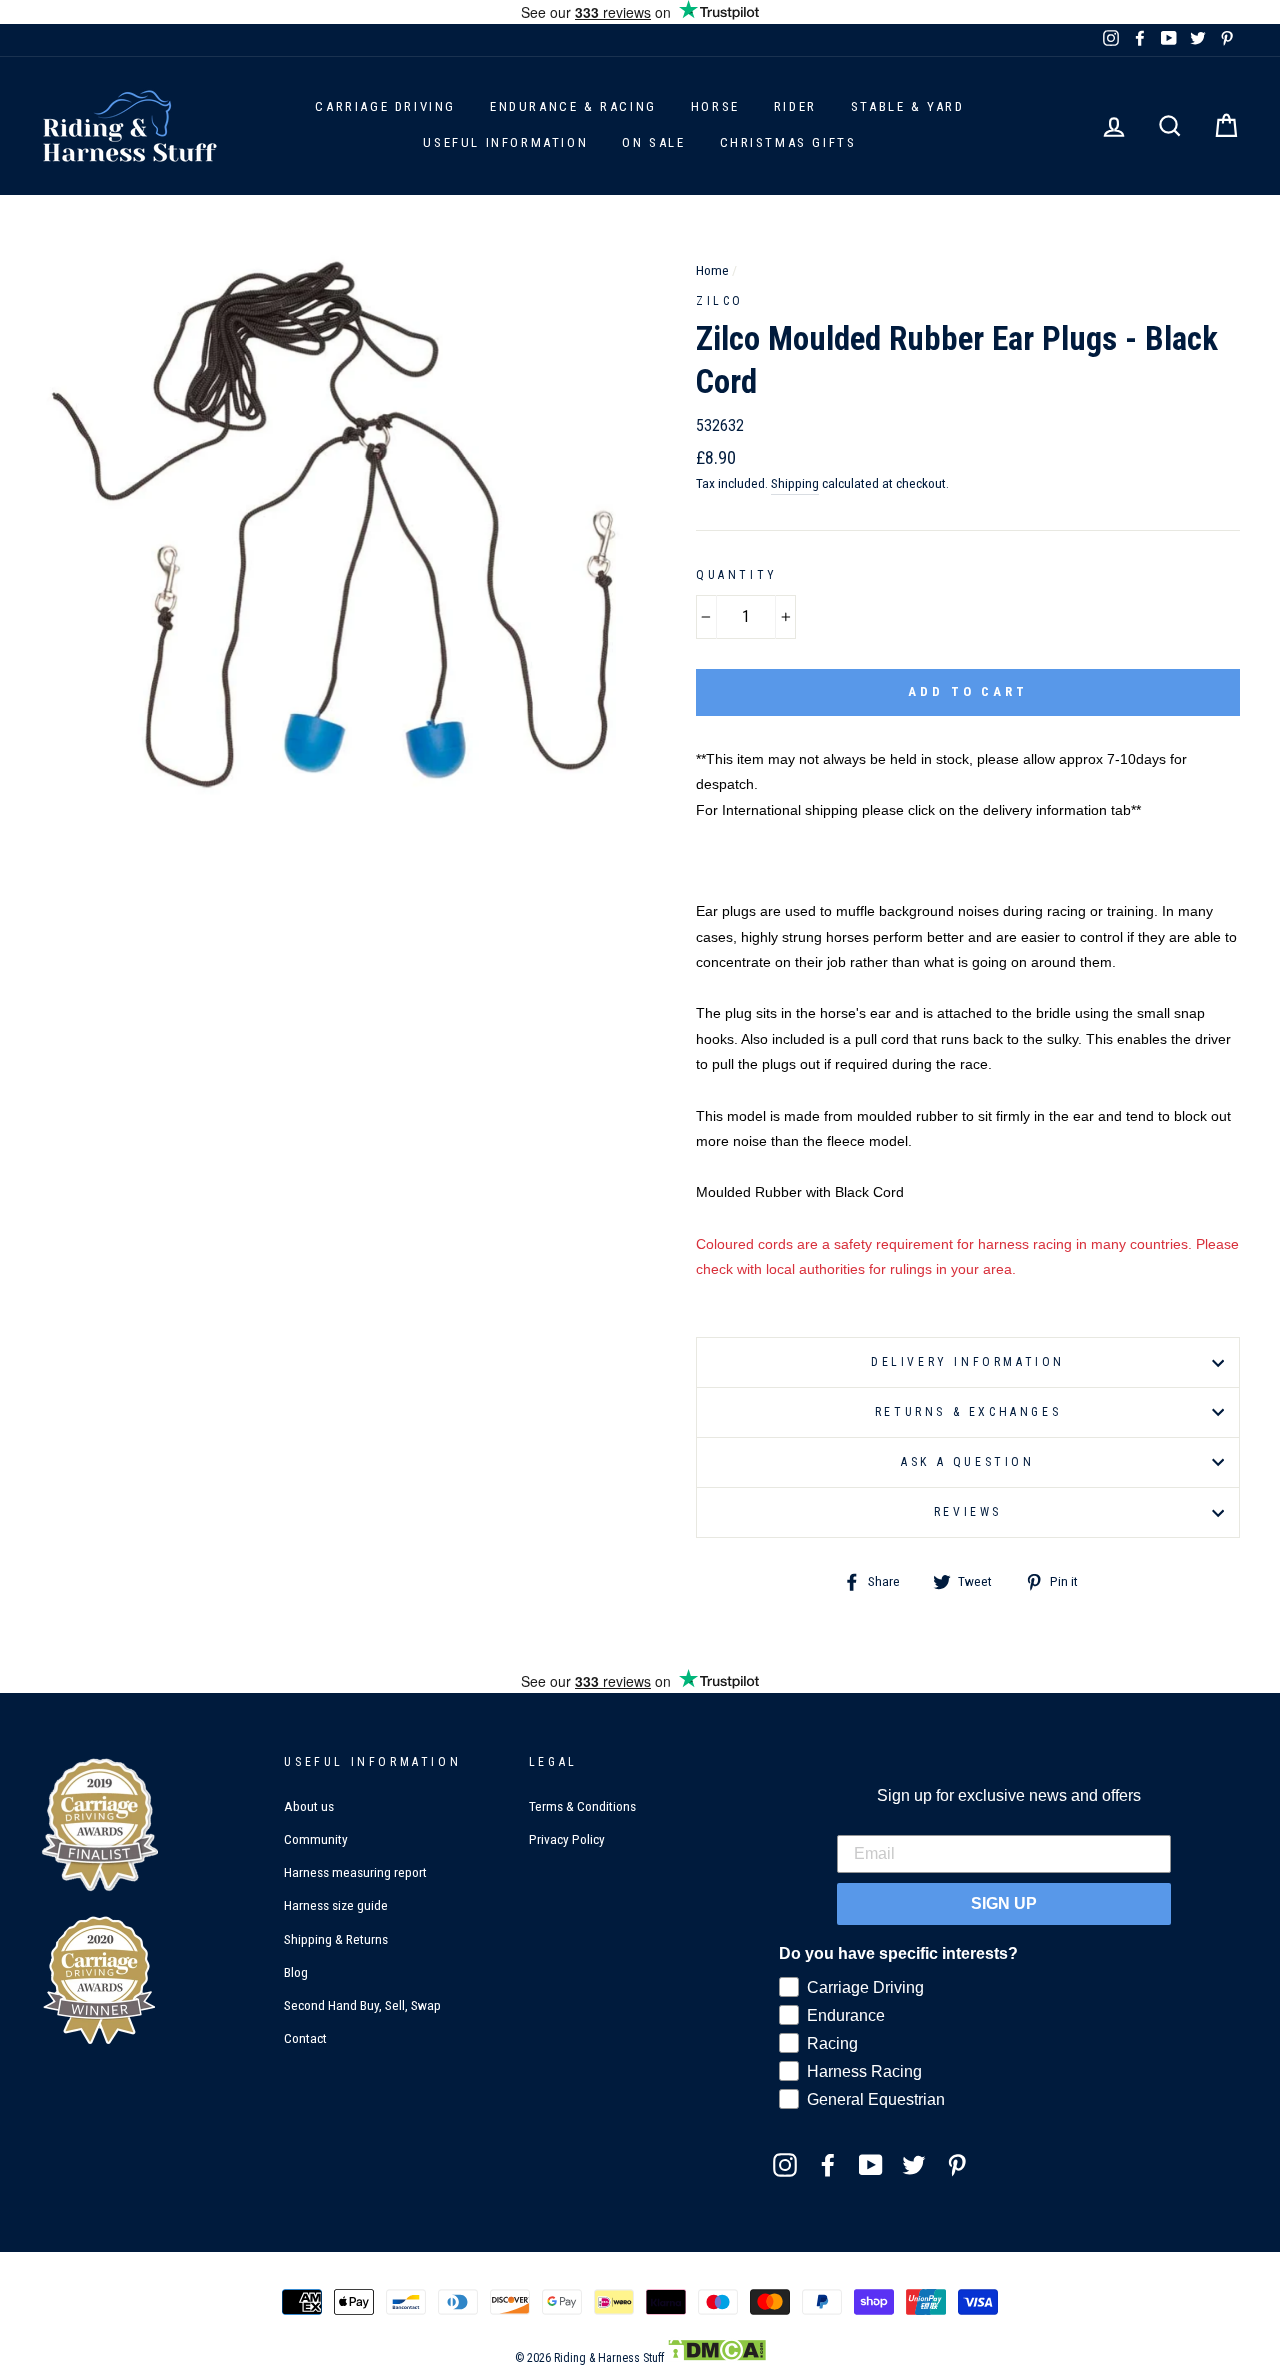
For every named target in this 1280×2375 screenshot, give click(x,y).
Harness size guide (336, 1905)
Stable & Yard (908, 106)
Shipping (795, 483)
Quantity (737, 575)
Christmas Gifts (788, 142)
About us (309, 1806)
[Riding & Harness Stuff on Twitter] (914, 2164)
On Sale (653, 142)
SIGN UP (1004, 1903)
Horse (715, 106)
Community (316, 1839)
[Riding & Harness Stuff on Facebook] (828, 2164)
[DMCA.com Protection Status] (716, 2358)
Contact (305, 2038)
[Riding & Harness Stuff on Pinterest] (957, 2164)
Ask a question (967, 1462)
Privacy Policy (567, 1839)
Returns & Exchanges (968, 1412)
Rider (795, 106)
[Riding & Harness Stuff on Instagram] (785, 2164)
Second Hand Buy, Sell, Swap (362, 2005)
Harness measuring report (355, 1872)
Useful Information (505, 142)
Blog (296, 1972)
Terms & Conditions (582, 1806)
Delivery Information (968, 1362)
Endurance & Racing (573, 106)
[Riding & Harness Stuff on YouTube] (871, 2164)
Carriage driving (385, 106)
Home (712, 270)
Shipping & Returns (336, 1939)
